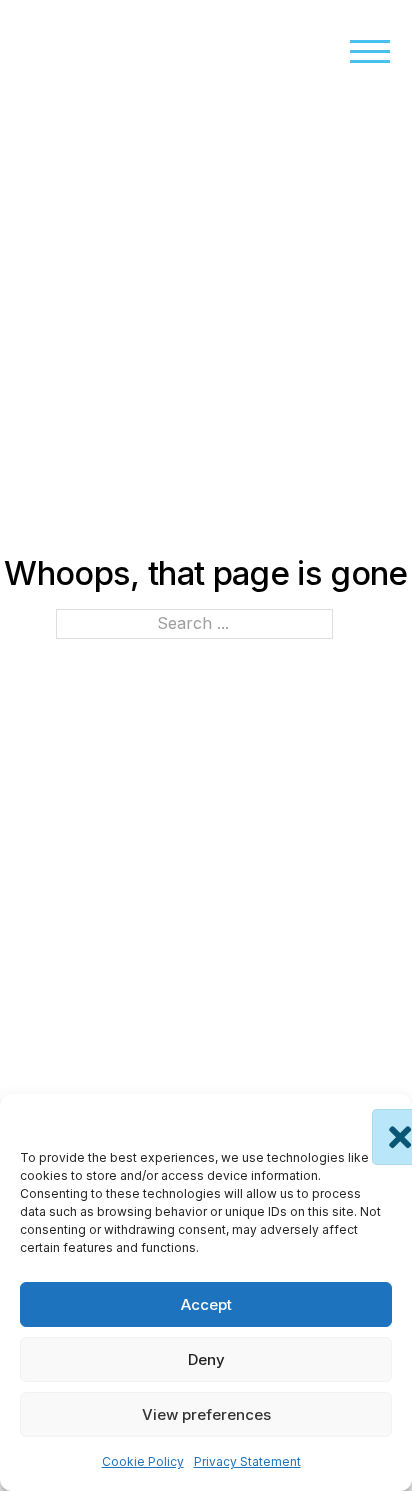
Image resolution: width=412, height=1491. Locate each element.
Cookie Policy (143, 1461)
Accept (206, 1304)
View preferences (206, 1414)
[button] (382, 1119)
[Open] (370, 52)
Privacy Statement (247, 1461)
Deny (206, 1359)
